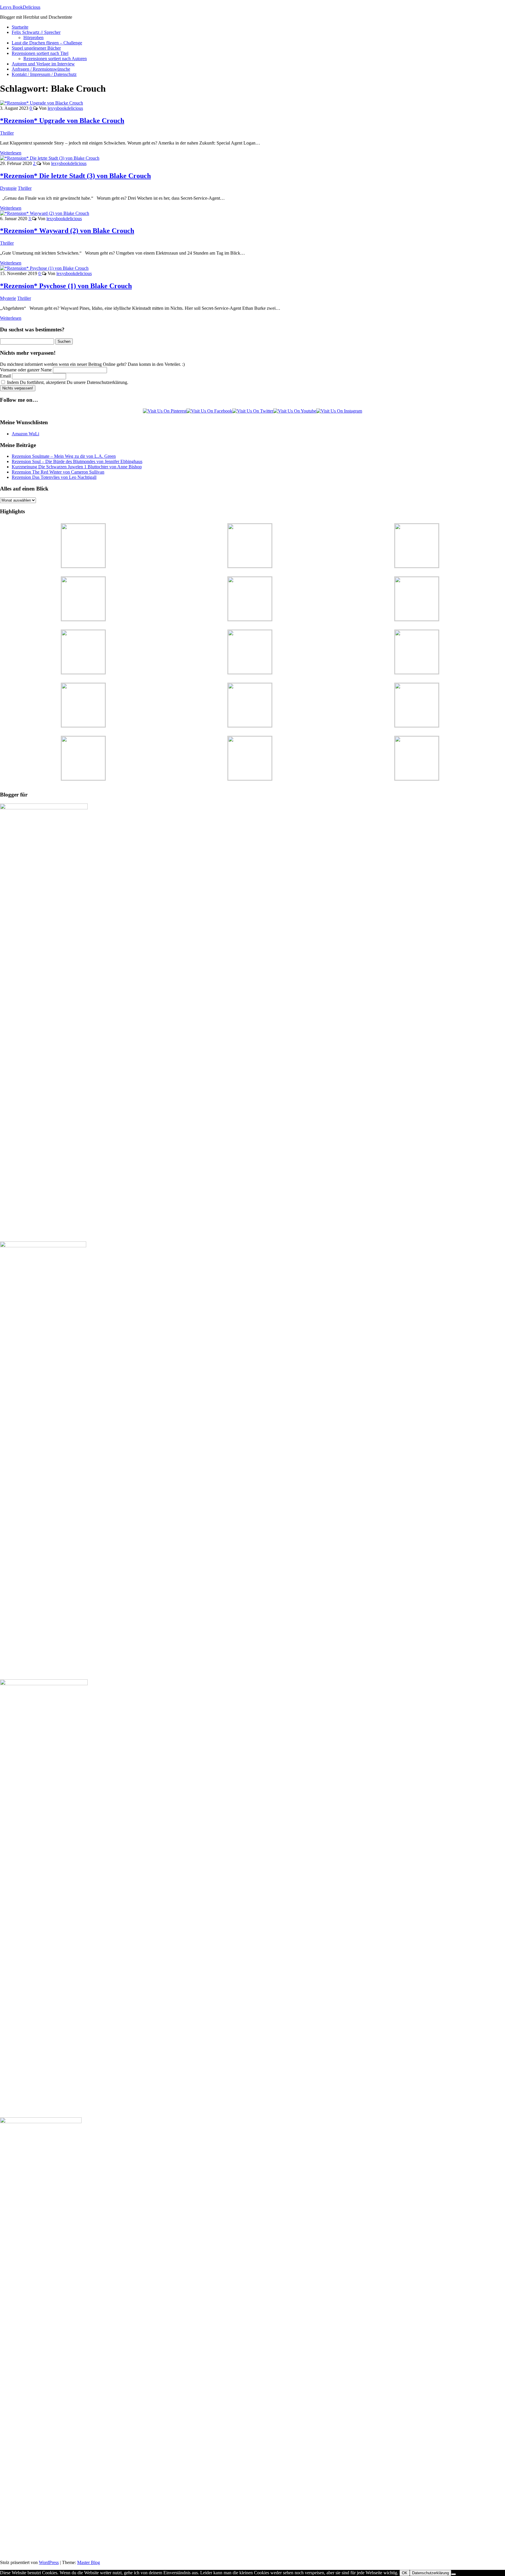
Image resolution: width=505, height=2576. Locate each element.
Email (5, 376)
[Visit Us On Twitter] (253, 411)
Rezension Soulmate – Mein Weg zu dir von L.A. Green (64, 456)
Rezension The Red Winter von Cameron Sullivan (58, 472)
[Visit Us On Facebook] (209, 411)
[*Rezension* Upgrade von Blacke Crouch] (41, 103)
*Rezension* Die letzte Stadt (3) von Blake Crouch (75, 176)
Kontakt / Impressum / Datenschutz (44, 74)
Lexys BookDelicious (20, 7)
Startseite (20, 27)
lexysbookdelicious (65, 108)
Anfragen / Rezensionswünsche (41, 69)
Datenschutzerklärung (430, 2573)
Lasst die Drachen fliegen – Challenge (47, 43)
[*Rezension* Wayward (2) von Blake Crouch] (45, 213)
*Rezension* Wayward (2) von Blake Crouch (67, 231)
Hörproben (33, 38)
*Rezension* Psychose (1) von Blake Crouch (66, 286)
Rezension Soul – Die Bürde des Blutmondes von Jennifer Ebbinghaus (77, 461)
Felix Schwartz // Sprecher (36, 32)
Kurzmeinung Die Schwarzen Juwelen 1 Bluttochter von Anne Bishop (77, 467)
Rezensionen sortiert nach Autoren (55, 59)
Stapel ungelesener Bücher (36, 48)
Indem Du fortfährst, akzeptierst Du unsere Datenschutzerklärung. (67, 382)
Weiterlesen (11, 153)
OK (405, 2573)
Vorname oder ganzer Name (26, 370)
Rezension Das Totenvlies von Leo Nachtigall (54, 477)
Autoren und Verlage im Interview (43, 64)
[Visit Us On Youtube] (295, 411)
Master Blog (89, 2562)
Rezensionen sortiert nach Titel (40, 53)
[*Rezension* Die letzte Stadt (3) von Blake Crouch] (50, 158)
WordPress (49, 2562)
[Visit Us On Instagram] (339, 411)
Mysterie (8, 298)
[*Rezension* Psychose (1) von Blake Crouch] (44, 268)
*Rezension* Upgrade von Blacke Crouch (62, 121)
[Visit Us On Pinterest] (165, 411)
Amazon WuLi (25, 434)
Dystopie (8, 188)
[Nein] (454, 2574)
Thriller (7, 133)
